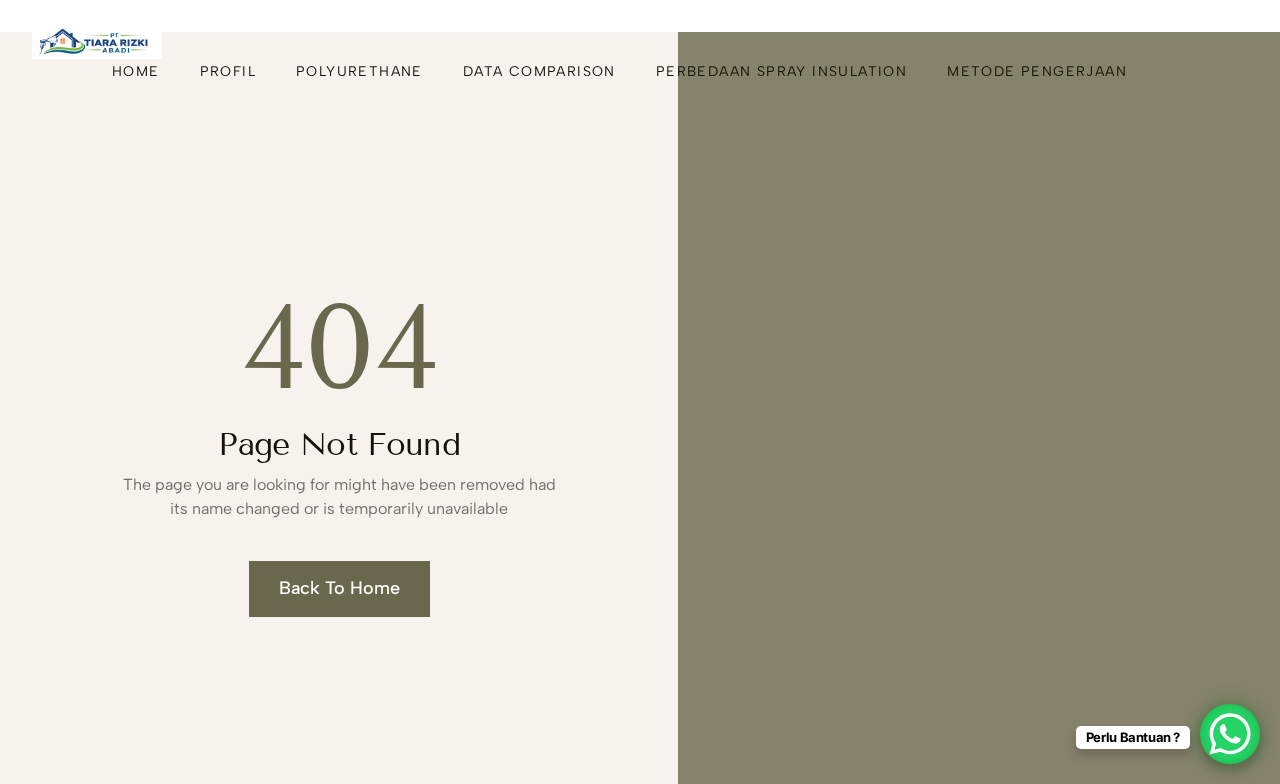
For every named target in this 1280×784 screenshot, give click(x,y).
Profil (228, 71)
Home (136, 71)
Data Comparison (539, 71)
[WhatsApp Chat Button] (1230, 734)
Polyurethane (359, 71)
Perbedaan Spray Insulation (781, 71)
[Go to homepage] (97, 41)
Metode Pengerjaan (1037, 71)
